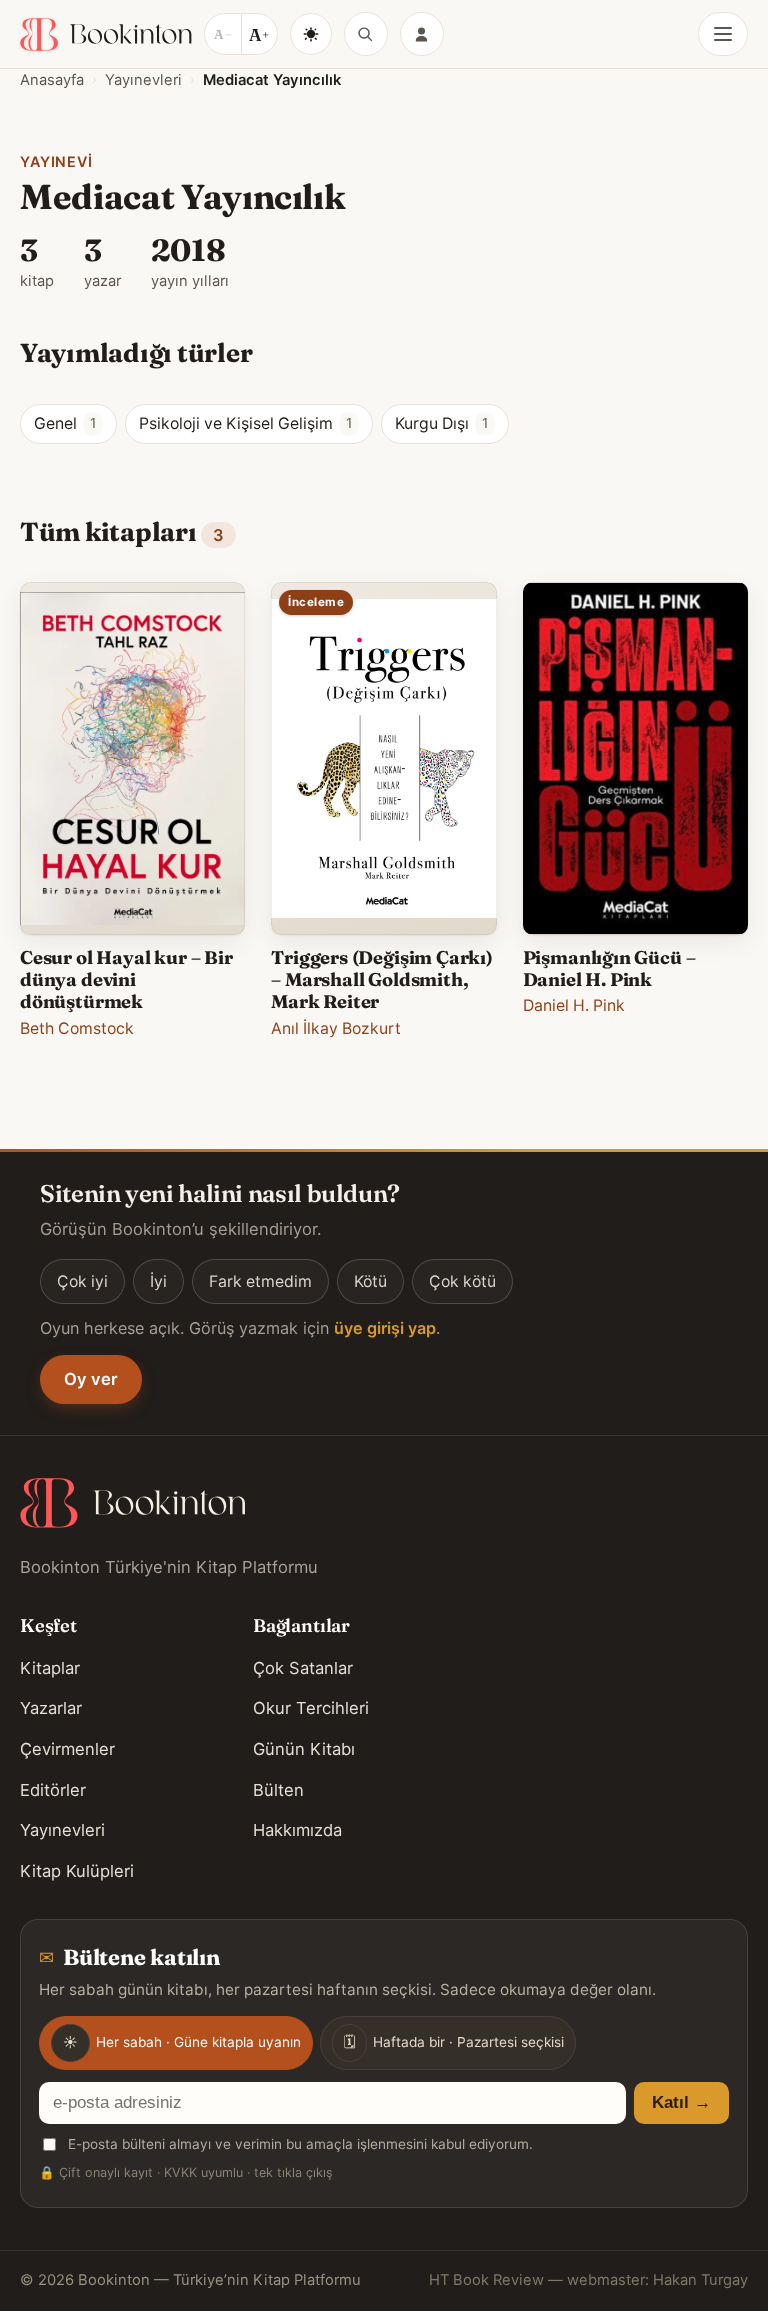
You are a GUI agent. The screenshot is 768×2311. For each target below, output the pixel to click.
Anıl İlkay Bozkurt (336, 1028)
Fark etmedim (260, 1281)
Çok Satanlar (303, 1668)
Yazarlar (51, 1708)
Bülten (278, 1790)
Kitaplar (50, 1668)
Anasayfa (52, 80)
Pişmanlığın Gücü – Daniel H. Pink (609, 968)
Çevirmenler (67, 1749)
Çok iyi (82, 1281)
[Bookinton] (106, 34)
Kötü (370, 1281)
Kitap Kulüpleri (77, 1871)
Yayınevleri (143, 80)
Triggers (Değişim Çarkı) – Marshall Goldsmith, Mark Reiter (382, 980)
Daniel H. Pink (574, 1005)
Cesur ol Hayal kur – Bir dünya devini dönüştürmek (126, 980)
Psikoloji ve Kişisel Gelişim (245, 423)
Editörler (53, 1790)
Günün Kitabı (304, 1749)
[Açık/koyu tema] (311, 34)
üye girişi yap (385, 1328)
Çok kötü (462, 1281)
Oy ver (91, 1379)
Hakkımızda (297, 1830)
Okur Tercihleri (311, 1708)
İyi (158, 1281)
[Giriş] (422, 34)
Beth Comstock (77, 1028)
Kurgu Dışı (441, 423)
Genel (65, 423)
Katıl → (681, 2102)
